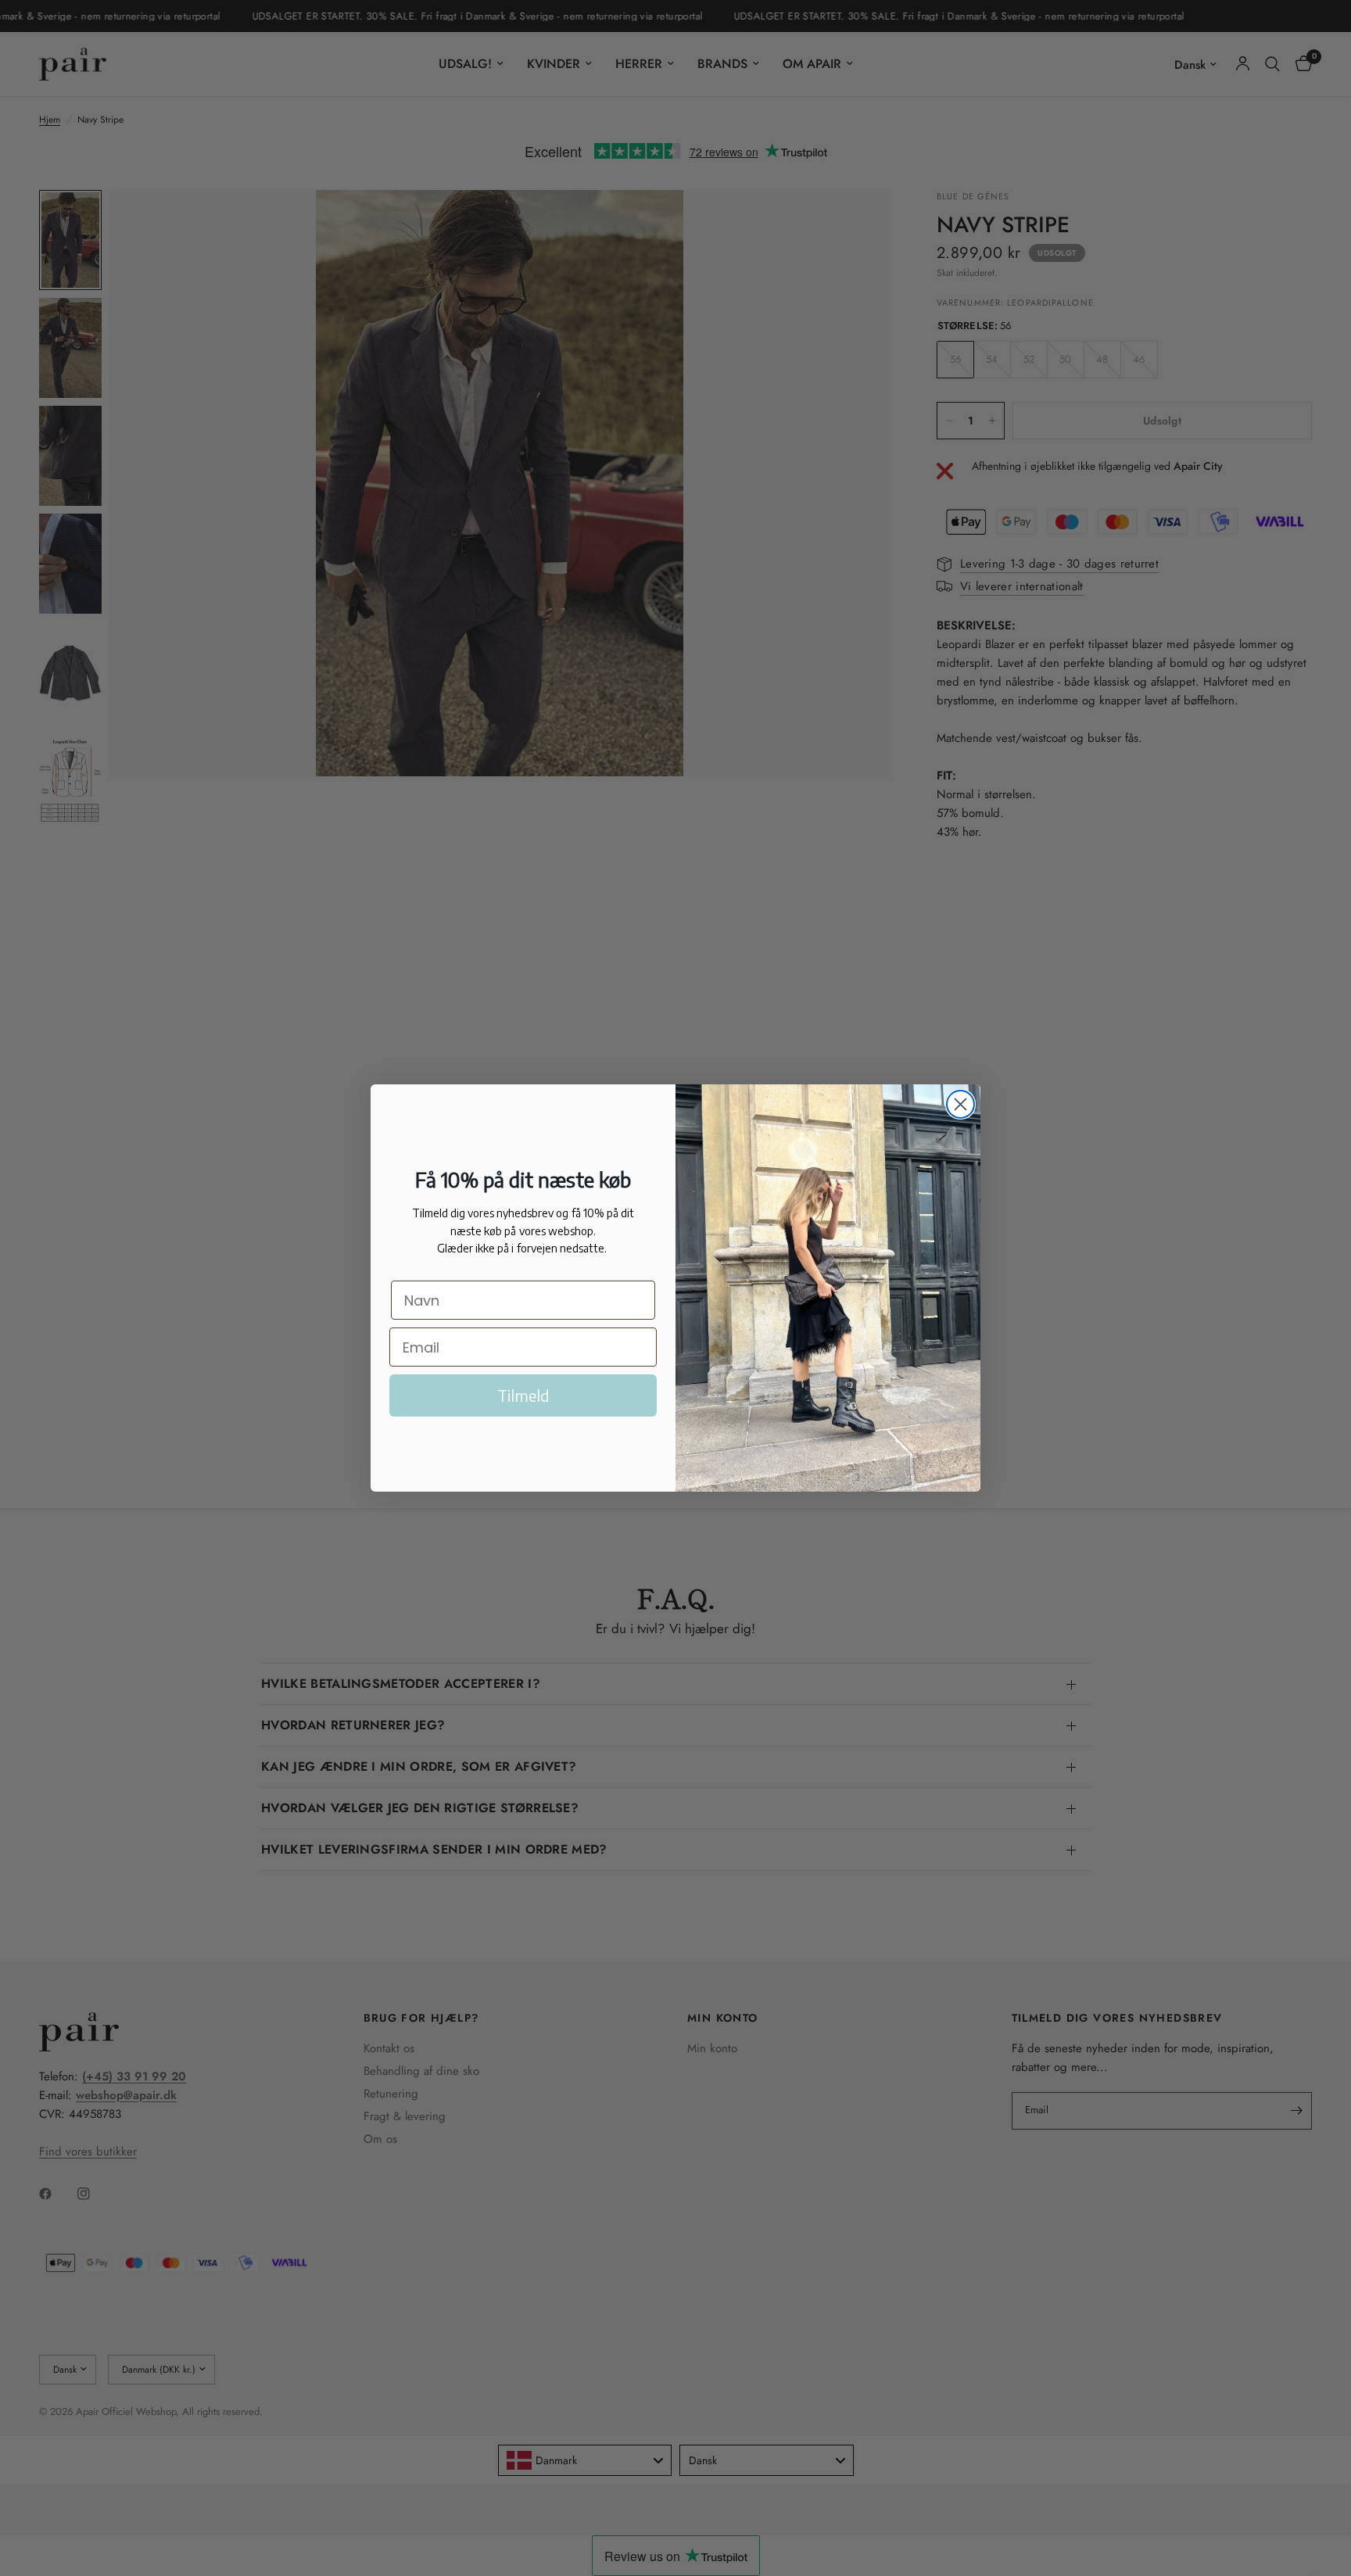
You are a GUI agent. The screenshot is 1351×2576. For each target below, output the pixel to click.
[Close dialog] (960, 1104)
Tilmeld (523, 1395)
